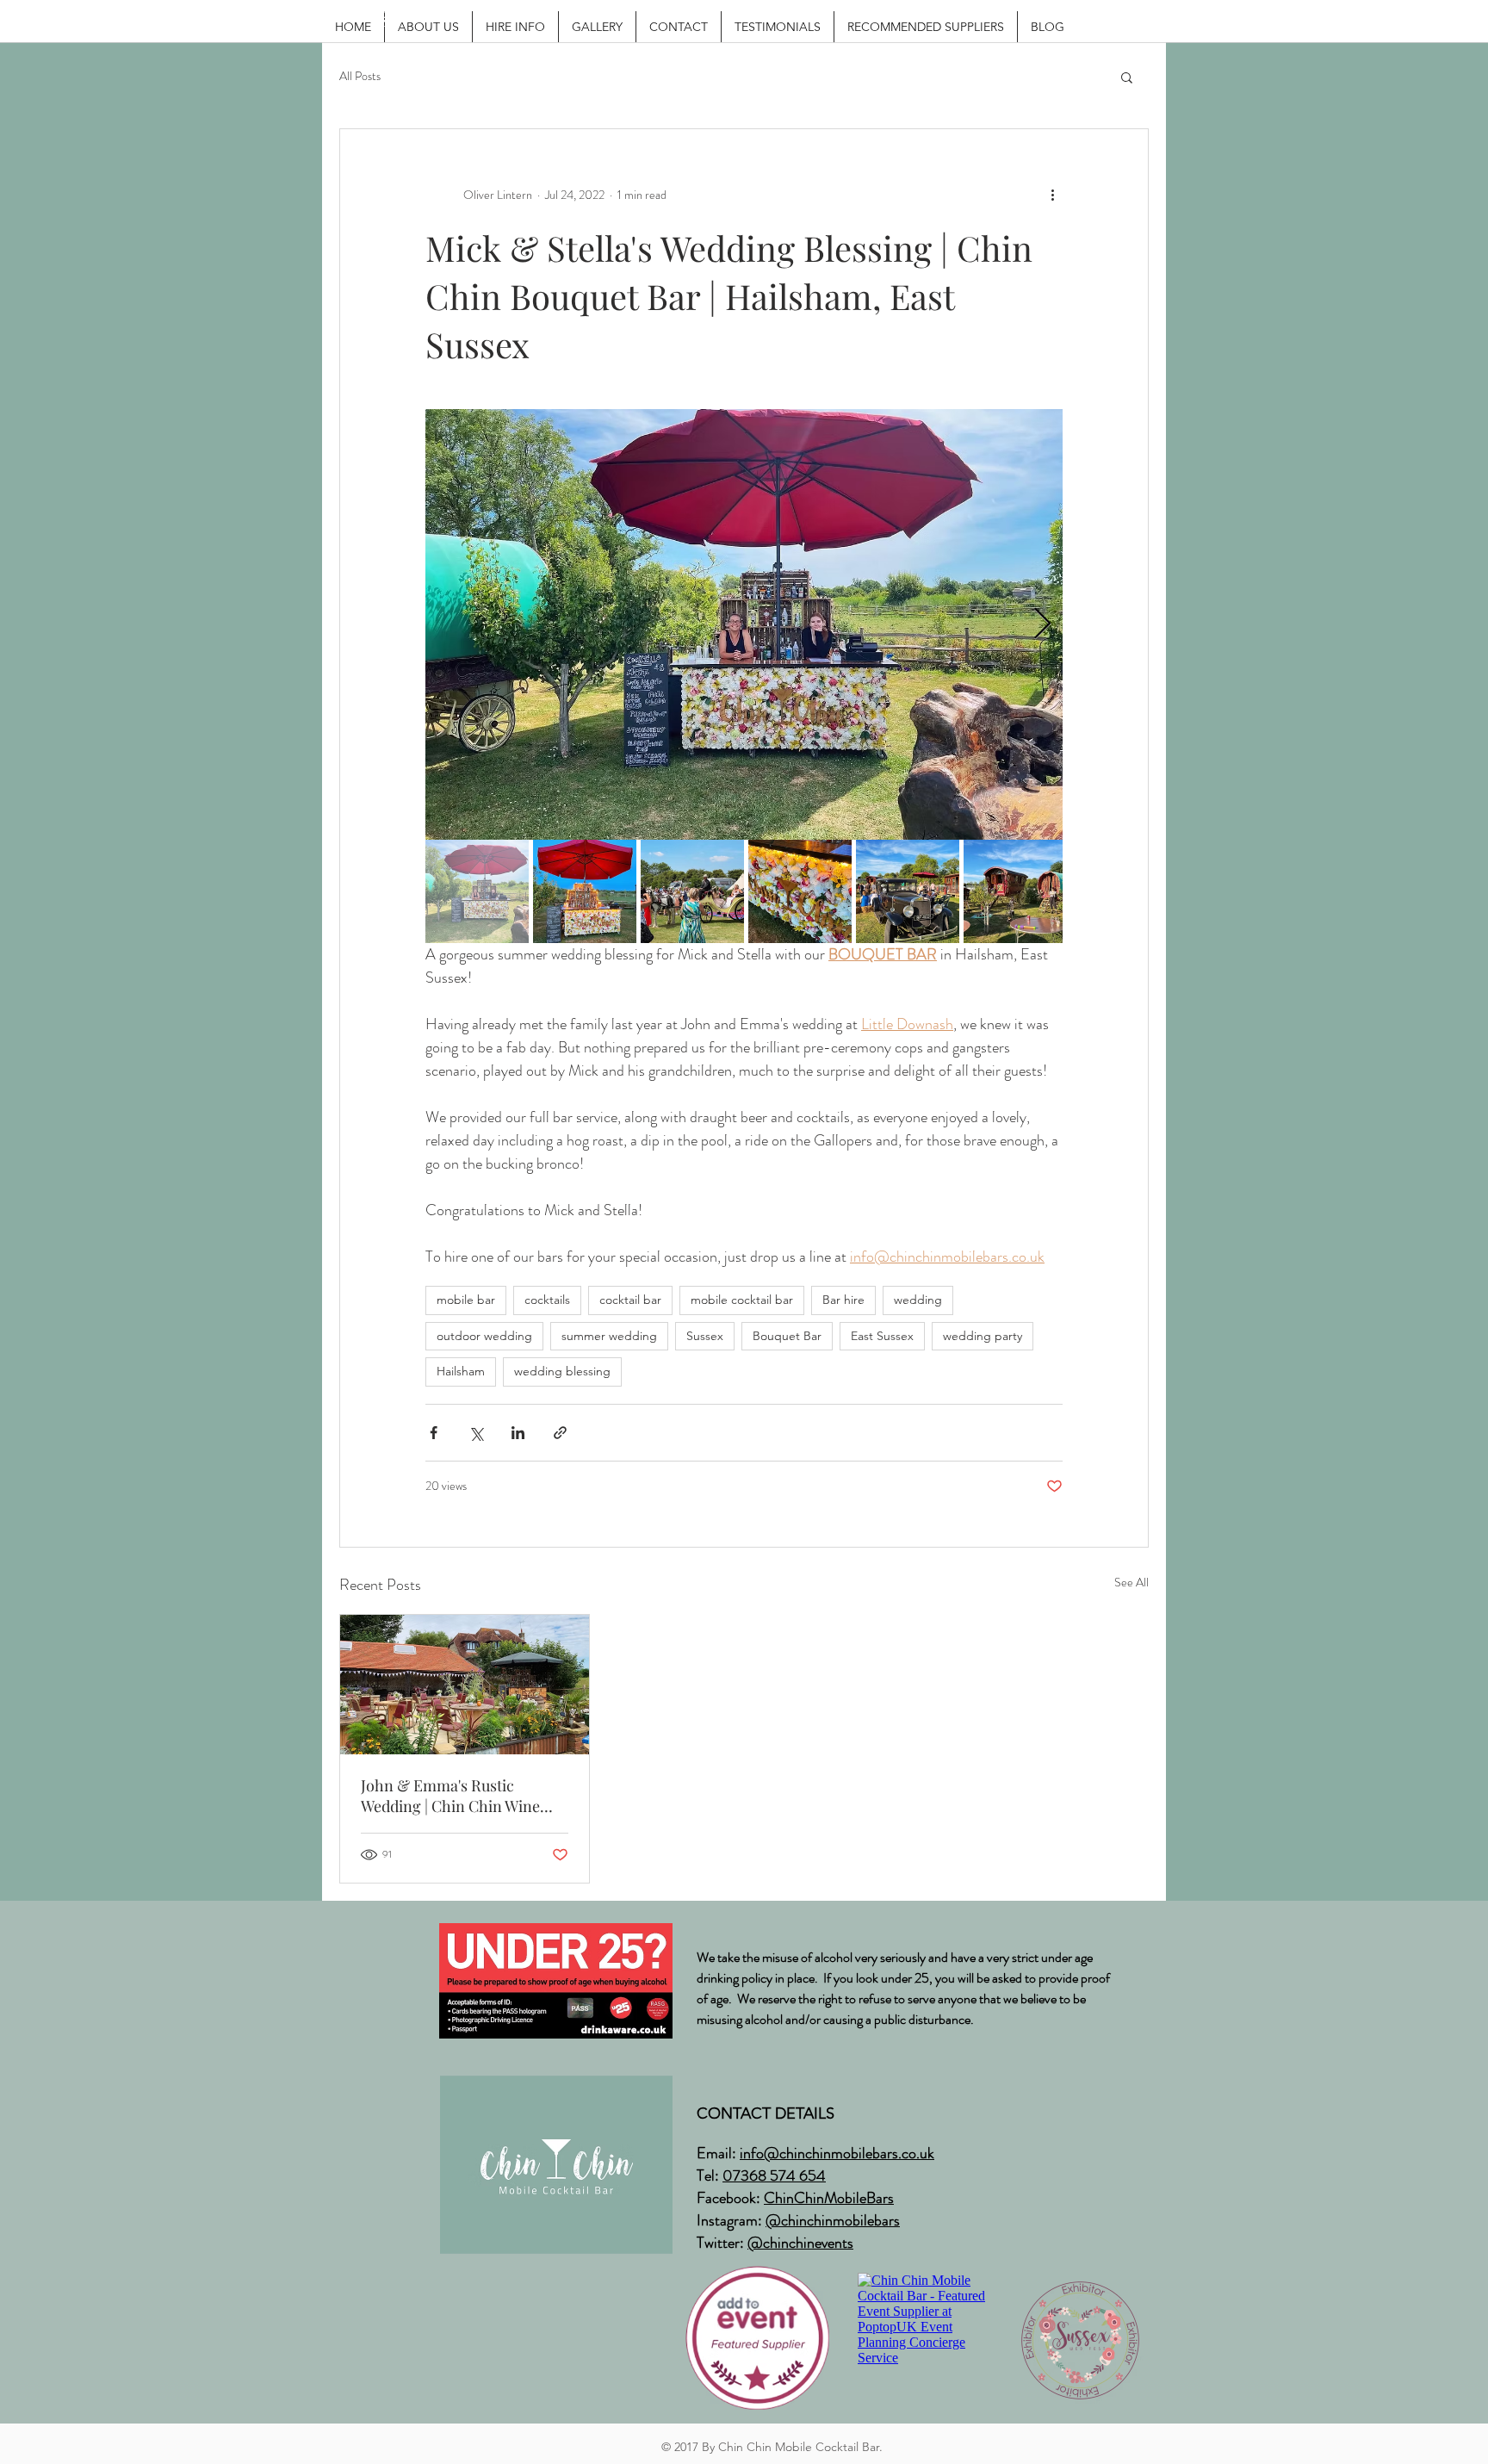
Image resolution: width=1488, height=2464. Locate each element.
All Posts (360, 76)
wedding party (983, 1336)
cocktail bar (630, 1300)
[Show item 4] (800, 891)
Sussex (705, 1336)
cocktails (547, 1300)
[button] (1127, 77)
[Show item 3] (692, 891)
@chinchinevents (800, 2243)
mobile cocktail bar (742, 1300)
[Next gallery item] (1042, 625)
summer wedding (609, 1336)
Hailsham (461, 1371)
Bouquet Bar (787, 1336)
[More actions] (1052, 195)
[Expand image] (744, 624)
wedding (918, 1300)
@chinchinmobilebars (833, 2220)
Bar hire (843, 1300)
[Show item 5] (908, 891)
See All (1131, 1582)
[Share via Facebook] (434, 1433)
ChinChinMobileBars (829, 2198)
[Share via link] (560, 1433)
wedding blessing (562, 1371)
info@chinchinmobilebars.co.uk (837, 2153)
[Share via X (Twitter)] (476, 1433)
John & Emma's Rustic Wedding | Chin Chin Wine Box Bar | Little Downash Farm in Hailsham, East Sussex (450, 1796)
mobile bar (466, 1300)
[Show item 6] (1015, 891)
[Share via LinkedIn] (518, 1433)
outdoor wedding (484, 1336)
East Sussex (882, 1336)
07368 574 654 (774, 2175)
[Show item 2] (585, 891)
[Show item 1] (477, 891)
